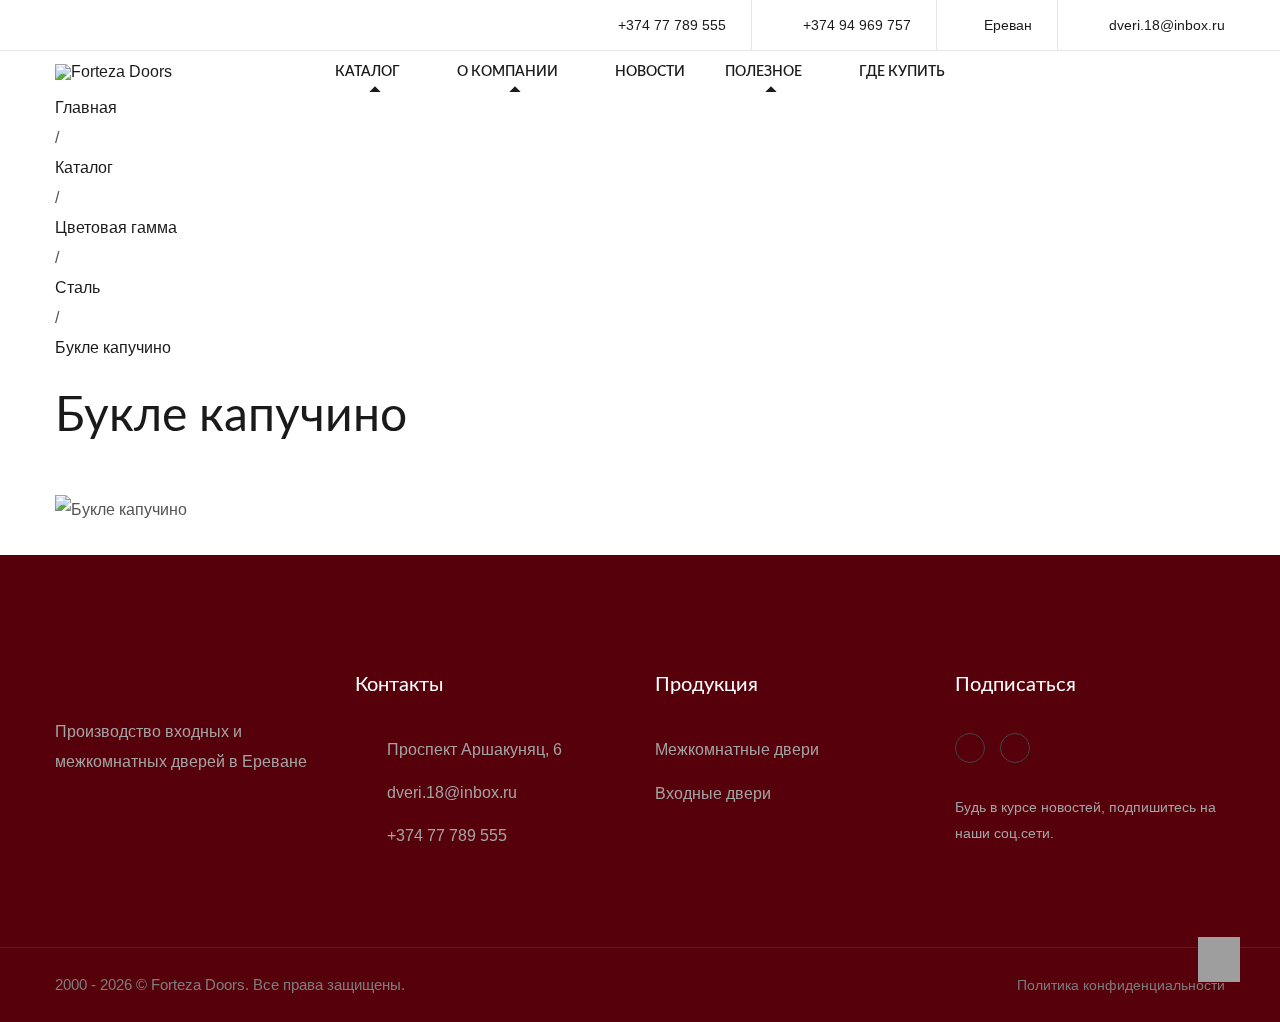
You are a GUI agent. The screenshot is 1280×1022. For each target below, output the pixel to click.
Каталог (367, 72)
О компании (507, 72)
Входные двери (713, 793)
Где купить (902, 72)
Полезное (763, 72)
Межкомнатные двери (737, 749)
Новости (650, 72)
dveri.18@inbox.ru (1165, 25)
